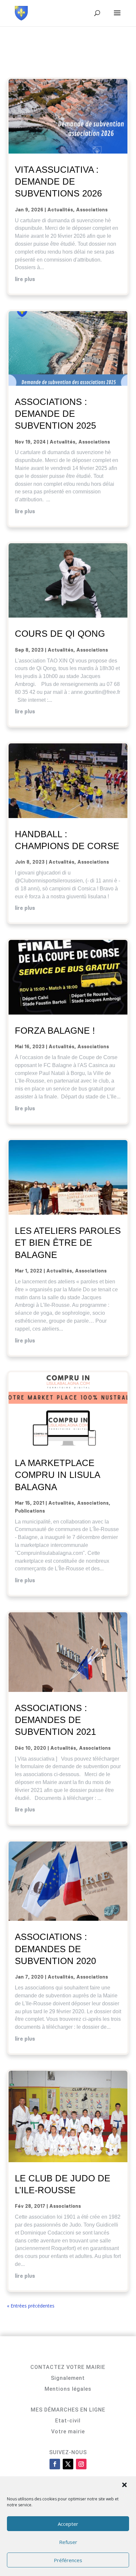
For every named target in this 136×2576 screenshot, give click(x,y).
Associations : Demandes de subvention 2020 (55, 1949)
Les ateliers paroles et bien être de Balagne (68, 1243)
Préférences (68, 2560)
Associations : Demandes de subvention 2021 (55, 1720)
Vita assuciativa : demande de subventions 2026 (58, 182)
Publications (30, 1511)
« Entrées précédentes (31, 2306)
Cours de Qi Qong (60, 634)
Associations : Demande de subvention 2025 (55, 414)
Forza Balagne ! (55, 1031)
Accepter (68, 2524)
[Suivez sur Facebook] (55, 2464)
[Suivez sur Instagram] (81, 2464)
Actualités (60, 210)
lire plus (25, 279)
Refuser (68, 2542)
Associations (92, 210)
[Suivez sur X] (68, 2464)
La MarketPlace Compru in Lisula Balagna (57, 1475)
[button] (125, 2486)
